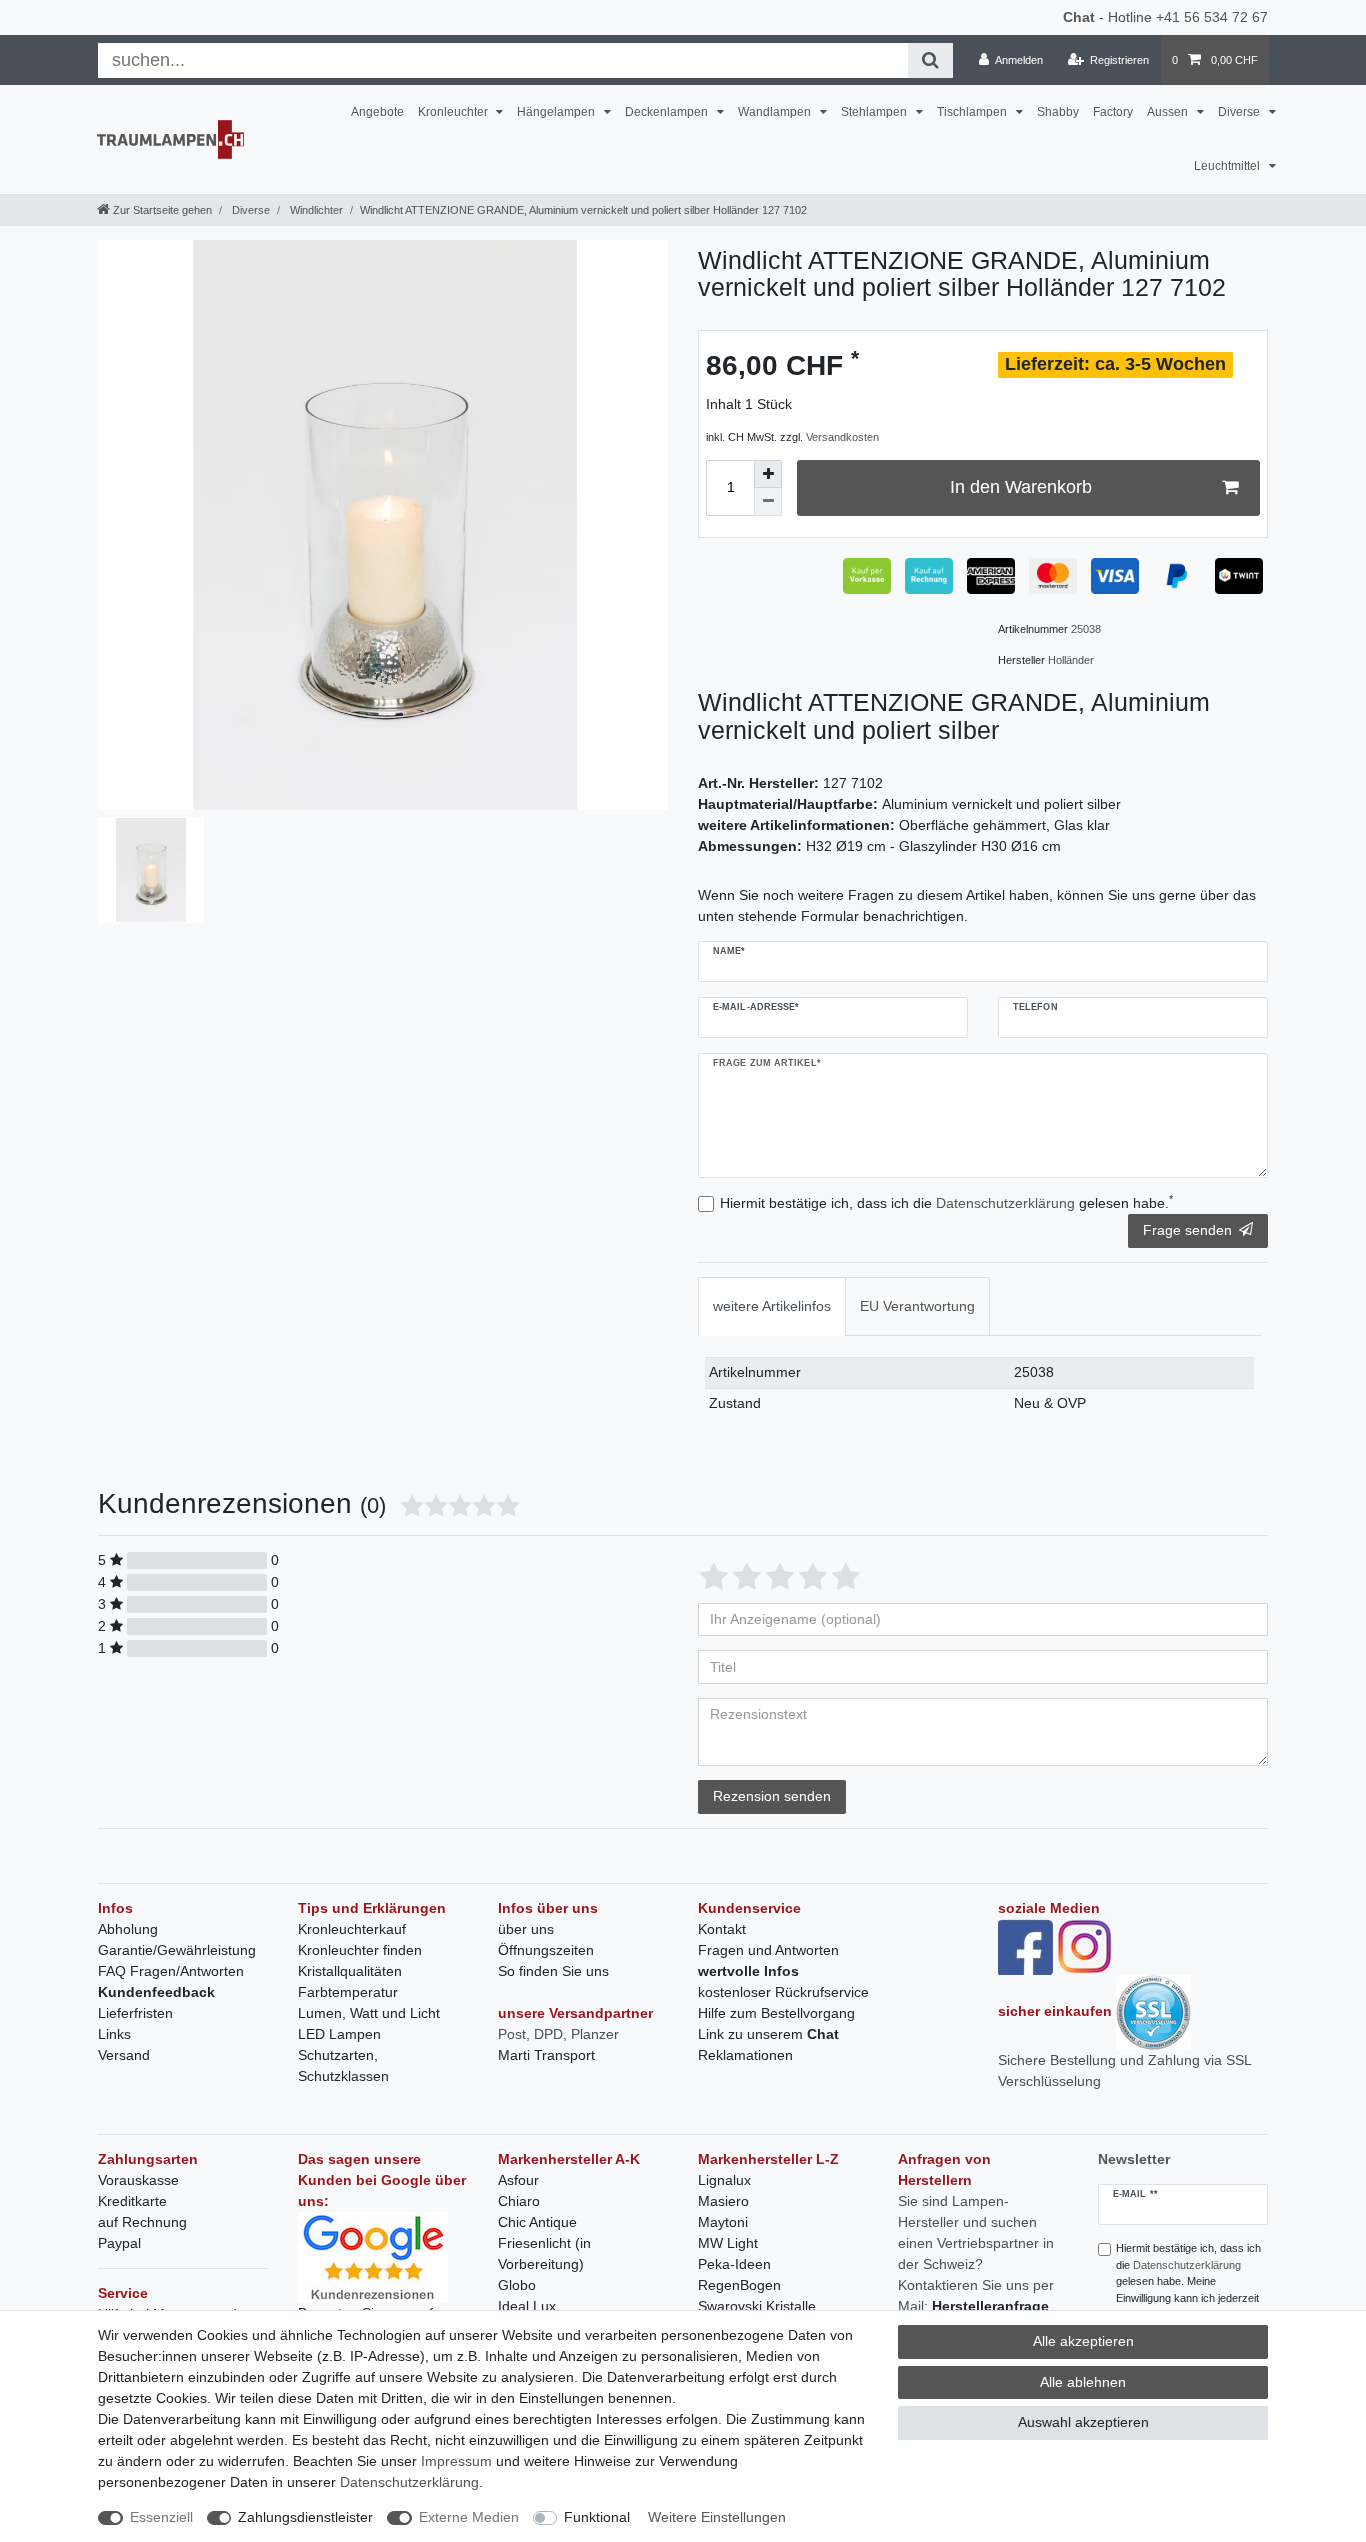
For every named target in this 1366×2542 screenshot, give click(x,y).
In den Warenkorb (1021, 487)
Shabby (1058, 112)
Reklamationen (745, 2055)
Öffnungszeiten (546, 1950)
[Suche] (930, 60)
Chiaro (519, 2201)
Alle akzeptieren (1083, 2341)
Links (114, 2034)
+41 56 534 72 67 (1212, 17)
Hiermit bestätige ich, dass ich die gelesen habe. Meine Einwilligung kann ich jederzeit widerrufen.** (1188, 2281)
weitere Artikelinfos (772, 1306)
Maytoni (723, 2222)
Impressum (456, 2461)
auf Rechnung (142, 2222)
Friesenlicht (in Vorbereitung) (544, 2253)
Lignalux (724, 2180)
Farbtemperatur (348, 1992)
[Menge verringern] (768, 502)
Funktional (597, 2517)
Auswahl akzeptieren (1083, 2422)
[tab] (772, 1306)
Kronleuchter (454, 112)
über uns (526, 1929)
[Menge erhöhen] (768, 474)
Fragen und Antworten (768, 1950)
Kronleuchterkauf (352, 1929)
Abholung (128, 1929)
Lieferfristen (135, 2013)
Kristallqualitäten (350, 1971)
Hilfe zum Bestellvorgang (776, 2013)
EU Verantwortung (917, 1306)
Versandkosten (842, 437)
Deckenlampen (668, 112)
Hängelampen (557, 112)
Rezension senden (772, 1796)
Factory (1113, 112)
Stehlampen (875, 112)
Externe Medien (469, 2517)
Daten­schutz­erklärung (409, 2482)
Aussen (1169, 112)
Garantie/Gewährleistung (177, 1950)
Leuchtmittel (1228, 166)
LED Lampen (339, 2034)
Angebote (377, 112)
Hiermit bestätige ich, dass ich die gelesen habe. (946, 1202)
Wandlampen (776, 112)
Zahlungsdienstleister (305, 2517)
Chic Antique (537, 2222)
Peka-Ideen (734, 2264)
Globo (517, 2285)
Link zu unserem (768, 2034)
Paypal (119, 2243)
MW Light (728, 2243)
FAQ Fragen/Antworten (171, 1971)
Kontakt (722, 1929)
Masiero (723, 2201)
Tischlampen (973, 112)
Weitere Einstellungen (717, 2517)
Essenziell (161, 2517)
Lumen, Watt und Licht (369, 2013)
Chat (1079, 17)
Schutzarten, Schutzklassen (343, 2065)
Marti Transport (546, 2055)
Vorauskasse (138, 2180)
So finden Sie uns (553, 1971)
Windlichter (315, 210)
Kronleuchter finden (360, 1950)
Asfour (518, 2180)
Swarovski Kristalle (757, 2306)
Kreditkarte (132, 2201)
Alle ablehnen (1083, 2382)
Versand (124, 2055)
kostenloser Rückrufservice (783, 1992)
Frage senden (1187, 1230)
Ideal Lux (527, 2306)
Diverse (1240, 112)
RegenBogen (739, 2285)
